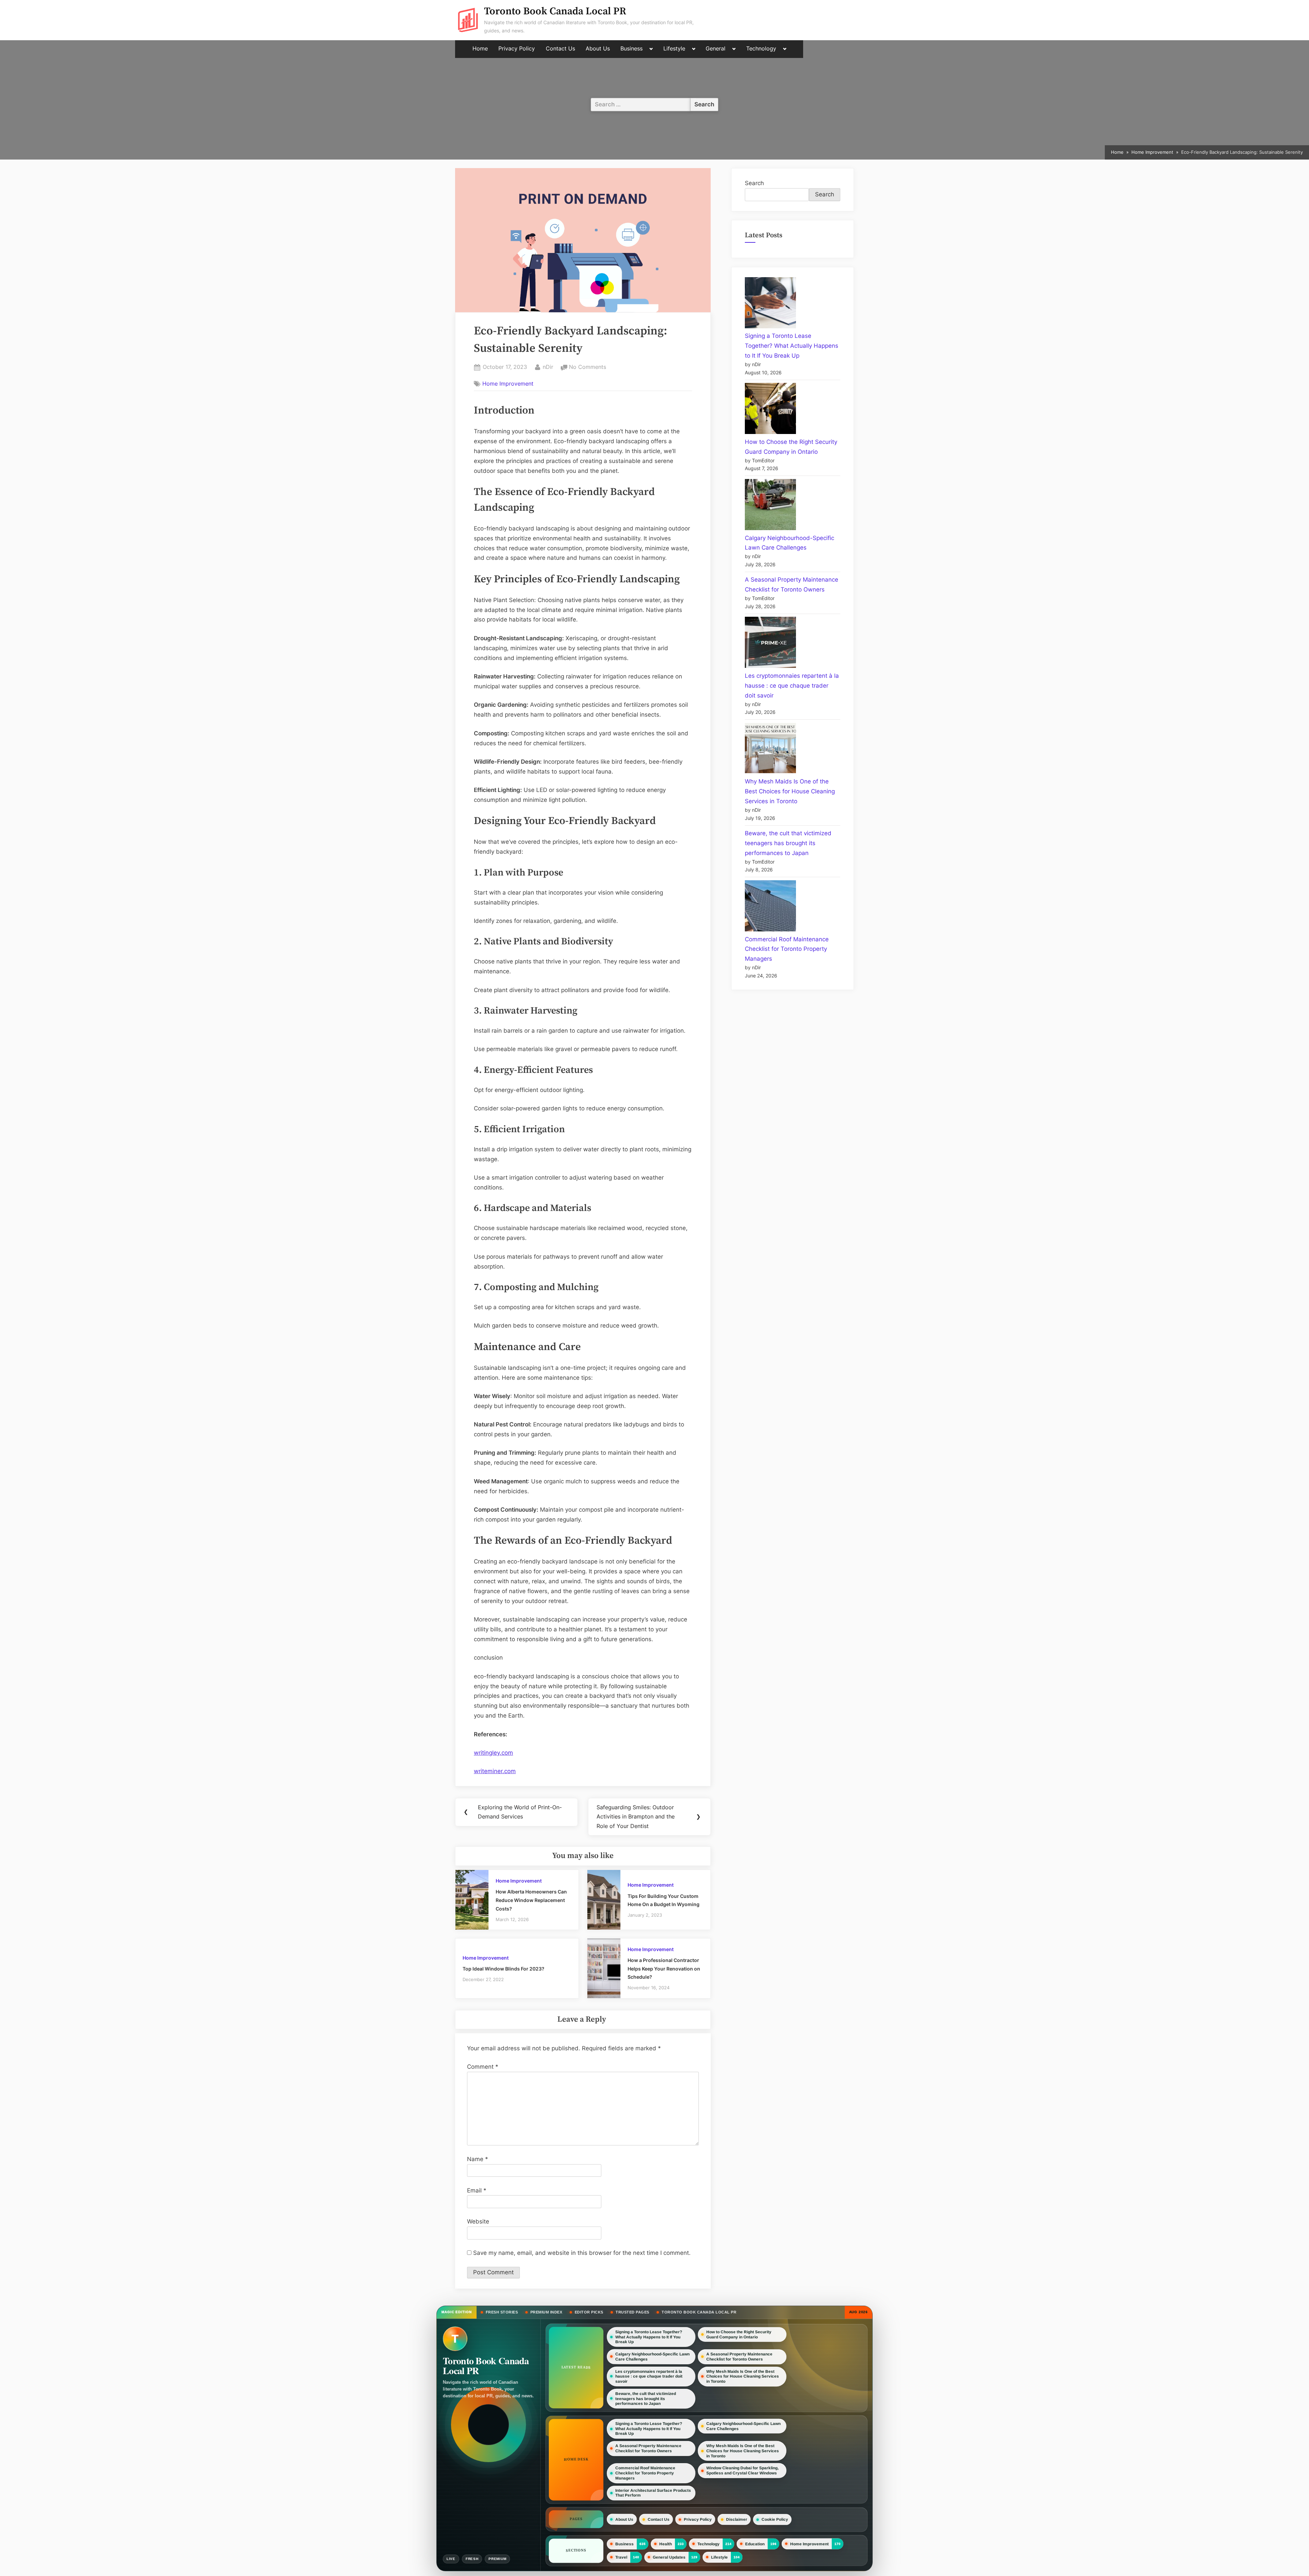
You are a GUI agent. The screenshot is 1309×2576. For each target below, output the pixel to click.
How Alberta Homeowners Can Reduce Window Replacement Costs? (531, 1900)
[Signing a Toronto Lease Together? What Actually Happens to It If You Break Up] (770, 304)
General (716, 49)
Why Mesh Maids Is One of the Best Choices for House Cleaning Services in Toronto (790, 791)
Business (631, 49)
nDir (548, 367)
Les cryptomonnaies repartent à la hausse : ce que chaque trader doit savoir (792, 686)
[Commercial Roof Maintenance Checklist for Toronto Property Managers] (770, 907)
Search (754, 183)
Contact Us (560, 49)
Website (478, 2221)
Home (480, 49)
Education (755, 2544)
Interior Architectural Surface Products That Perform (653, 2493)
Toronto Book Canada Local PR (555, 11)
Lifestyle (674, 49)
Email (477, 2190)
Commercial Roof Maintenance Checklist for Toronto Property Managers (787, 949)
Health (666, 2544)
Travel (621, 2557)
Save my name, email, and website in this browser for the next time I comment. (582, 2253)
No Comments (588, 368)
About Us (598, 49)
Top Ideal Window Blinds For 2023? (503, 1969)
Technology (761, 49)
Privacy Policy (517, 49)
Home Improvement (508, 384)
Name (478, 2159)
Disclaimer (737, 2519)
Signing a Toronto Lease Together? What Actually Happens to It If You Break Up (792, 346)
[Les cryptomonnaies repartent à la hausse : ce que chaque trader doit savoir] (770, 644)
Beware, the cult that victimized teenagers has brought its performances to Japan (788, 843)
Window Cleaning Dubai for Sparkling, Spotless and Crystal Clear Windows (742, 2470)
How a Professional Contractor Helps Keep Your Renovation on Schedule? (664, 1968)
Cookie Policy (775, 2519)
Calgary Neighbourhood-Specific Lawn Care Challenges (652, 2356)
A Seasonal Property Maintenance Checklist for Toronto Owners (739, 2357)
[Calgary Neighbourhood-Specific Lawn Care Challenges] (770, 506)
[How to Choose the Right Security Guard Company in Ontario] (770, 410)
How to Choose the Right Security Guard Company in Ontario (739, 2334)
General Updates (669, 2557)
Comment (483, 2067)
